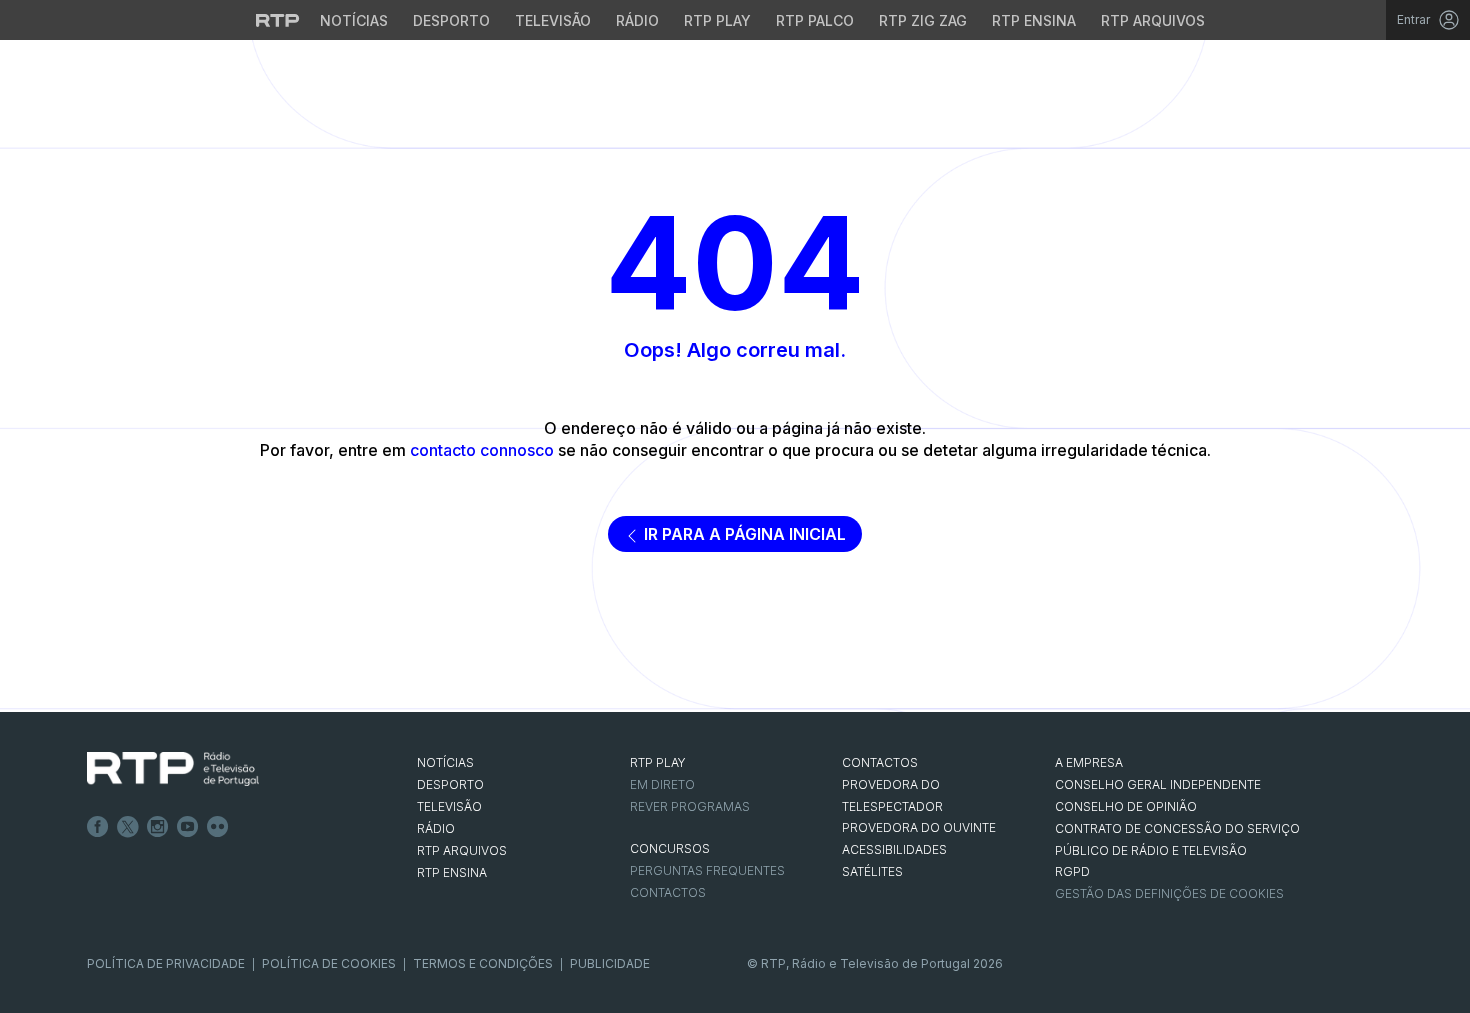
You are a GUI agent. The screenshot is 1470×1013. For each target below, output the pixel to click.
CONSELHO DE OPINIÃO (1126, 806)
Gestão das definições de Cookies (1169, 893)
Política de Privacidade (166, 963)
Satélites (872, 871)
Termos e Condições (483, 963)
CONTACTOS (880, 762)
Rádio (637, 20)
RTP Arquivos (1153, 20)
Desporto (451, 20)
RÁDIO (436, 828)
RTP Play (717, 20)
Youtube (188, 827)
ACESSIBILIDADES (894, 849)
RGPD (1072, 871)
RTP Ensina (1034, 20)
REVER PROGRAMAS (690, 806)
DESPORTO (450, 784)
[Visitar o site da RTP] (278, 20)
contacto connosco (482, 450)
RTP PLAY (658, 762)
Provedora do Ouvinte (919, 827)
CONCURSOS (670, 848)
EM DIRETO (662, 784)
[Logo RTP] (173, 769)
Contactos (668, 892)
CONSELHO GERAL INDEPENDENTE (1158, 784)
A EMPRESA (1089, 762)
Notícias (354, 20)
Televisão (553, 20)
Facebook (98, 827)
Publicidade (610, 963)
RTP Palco (815, 20)
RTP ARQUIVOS (462, 850)
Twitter (128, 827)
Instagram (158, 827)
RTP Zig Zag (923, 20)
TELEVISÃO (449, 806)
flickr (218, 827)
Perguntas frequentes (707, 870)
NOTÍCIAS (445, 762)
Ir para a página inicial (743, 534)
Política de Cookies (329, 963)
